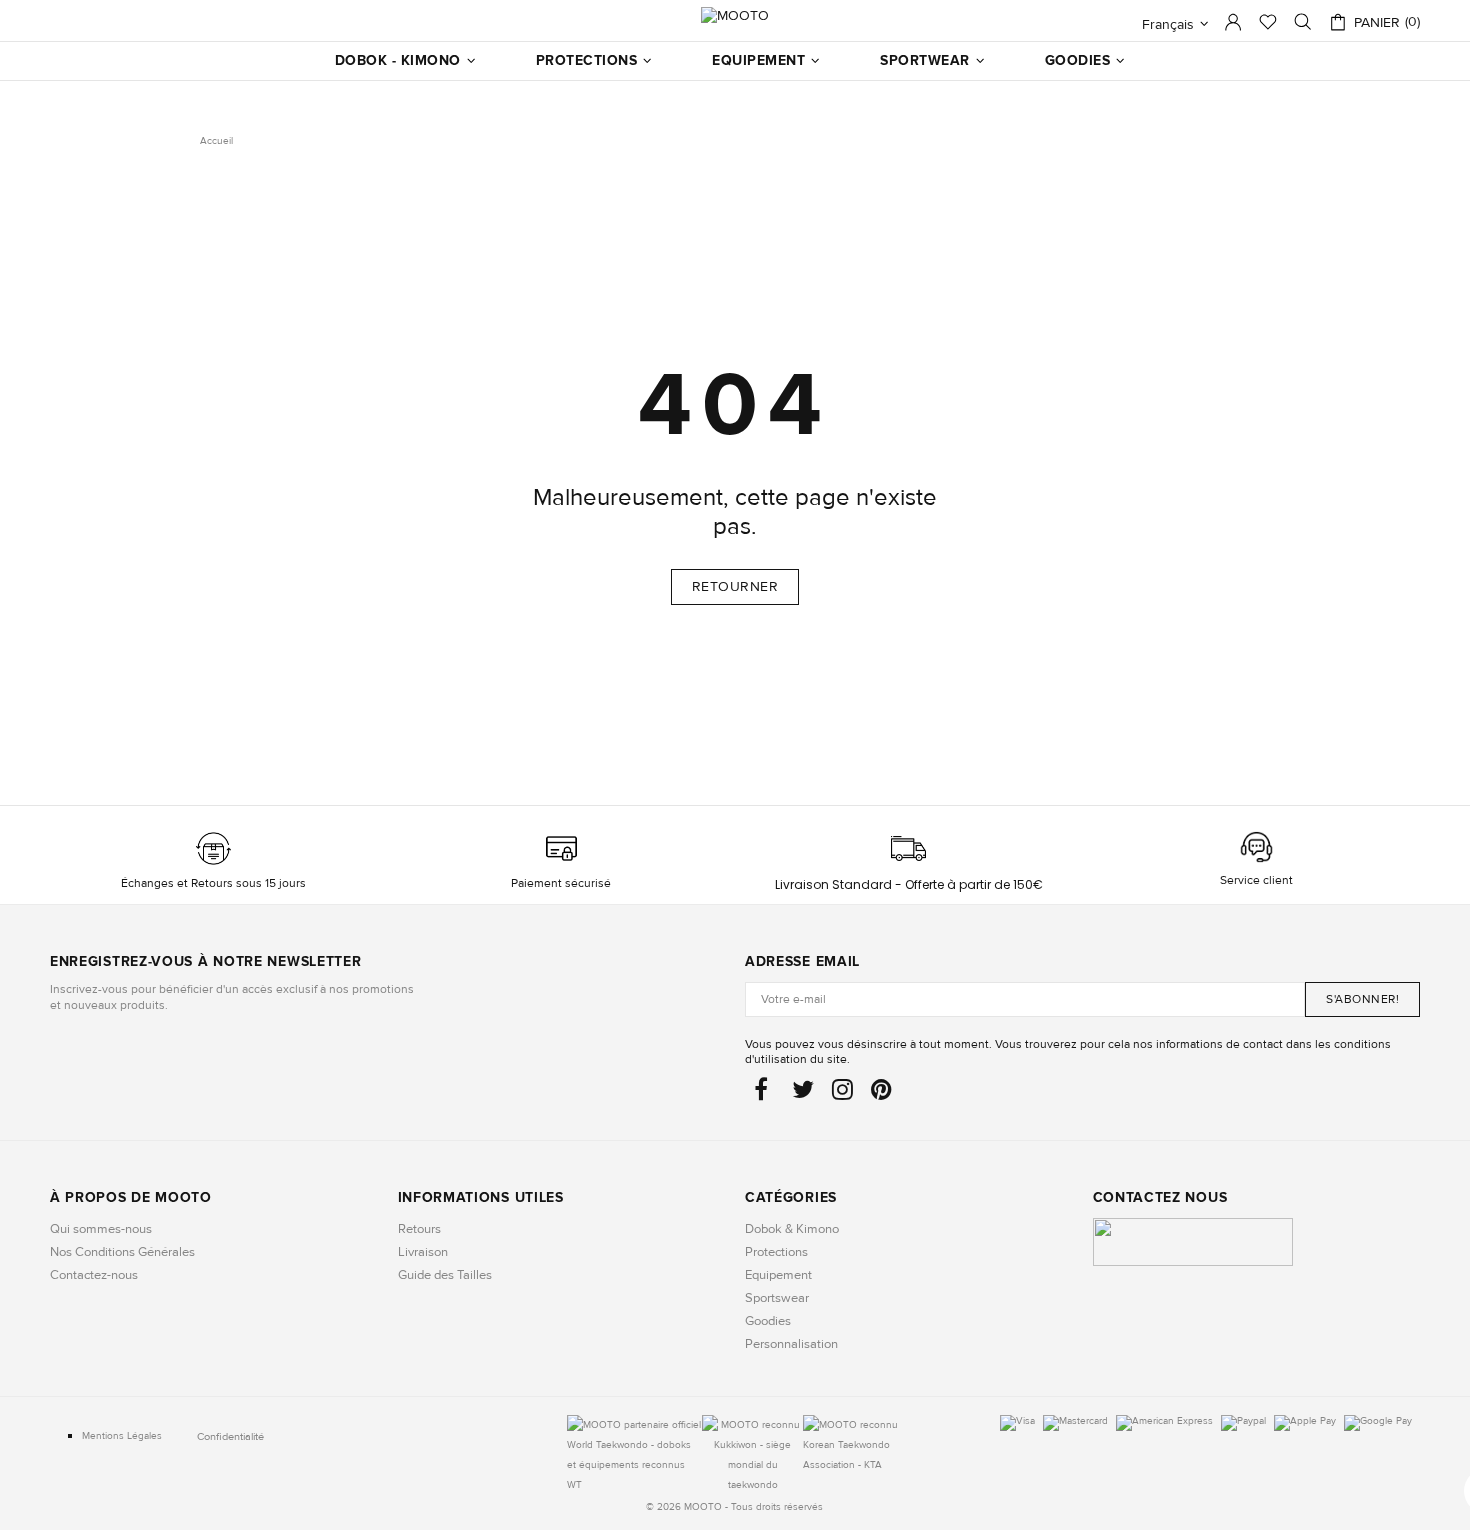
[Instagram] (842, 1094)
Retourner (735, 586)
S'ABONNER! (1362, 999)
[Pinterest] (881, 1094)
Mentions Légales (122, 1436)
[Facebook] (764, 1094)
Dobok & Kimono (792, 1229)
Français (1168, 24)
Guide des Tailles (445, 1275)
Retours (419, 1229)
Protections (776, 1252)
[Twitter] (803, 1094)
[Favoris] (1268, 24)
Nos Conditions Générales (122, 1252)
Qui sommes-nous (101, 1229)
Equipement (778, 1275)
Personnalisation (791, 1344)
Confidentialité (230, 1436)
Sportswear (777, 1298)
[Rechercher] (1303, 22)
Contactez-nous (94, 1275)
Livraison (423, 1252)
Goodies (768, 1321)
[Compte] (1233, 27)
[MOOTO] (735, 15)
